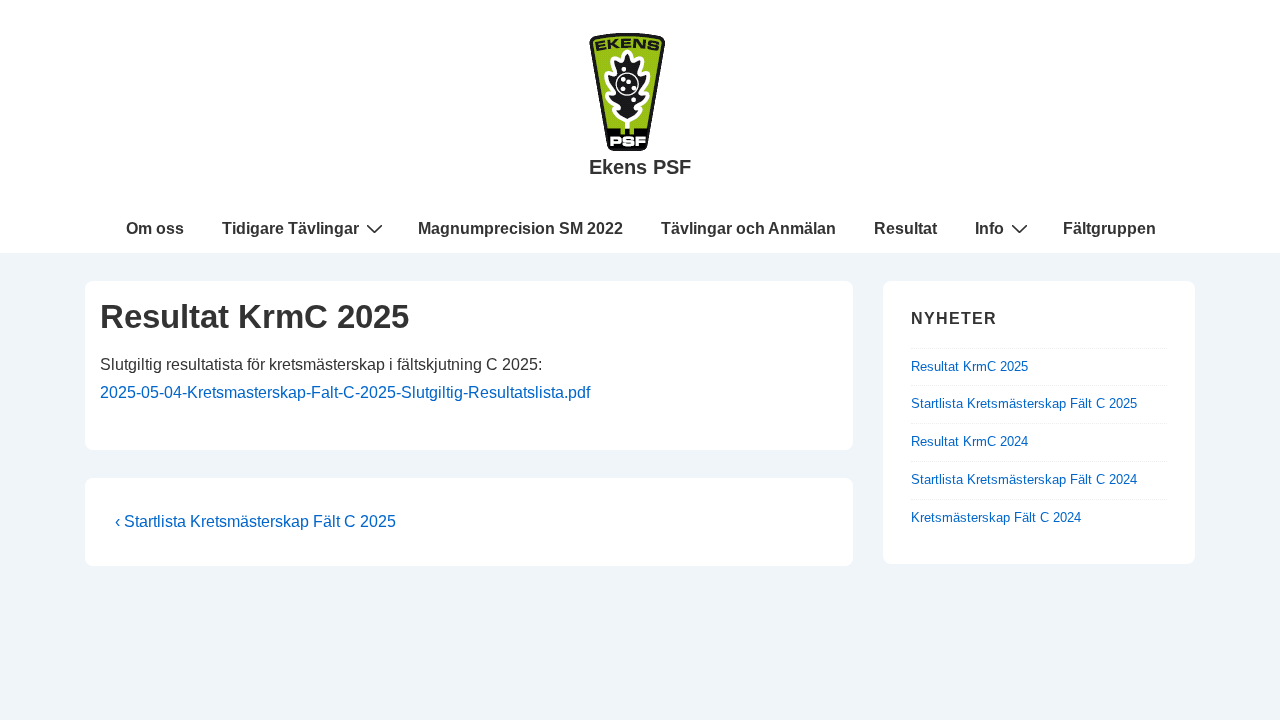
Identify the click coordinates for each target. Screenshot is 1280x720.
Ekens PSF (640, 167)
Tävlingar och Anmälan (748, 228)
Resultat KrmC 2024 (969, 441)
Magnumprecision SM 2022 (520, 228)
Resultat (905, 228)
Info (989, 228)
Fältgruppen (1109, 228)
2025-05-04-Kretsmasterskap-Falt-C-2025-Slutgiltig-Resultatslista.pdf (345, 392)
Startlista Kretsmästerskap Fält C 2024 (1024, 479)
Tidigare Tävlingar (290, 228)
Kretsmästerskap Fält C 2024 (996, 517)
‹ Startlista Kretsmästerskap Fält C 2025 (255, 521)
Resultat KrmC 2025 (969, 366)
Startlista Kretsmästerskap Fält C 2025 (1024, 403)
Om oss (155, 228)
